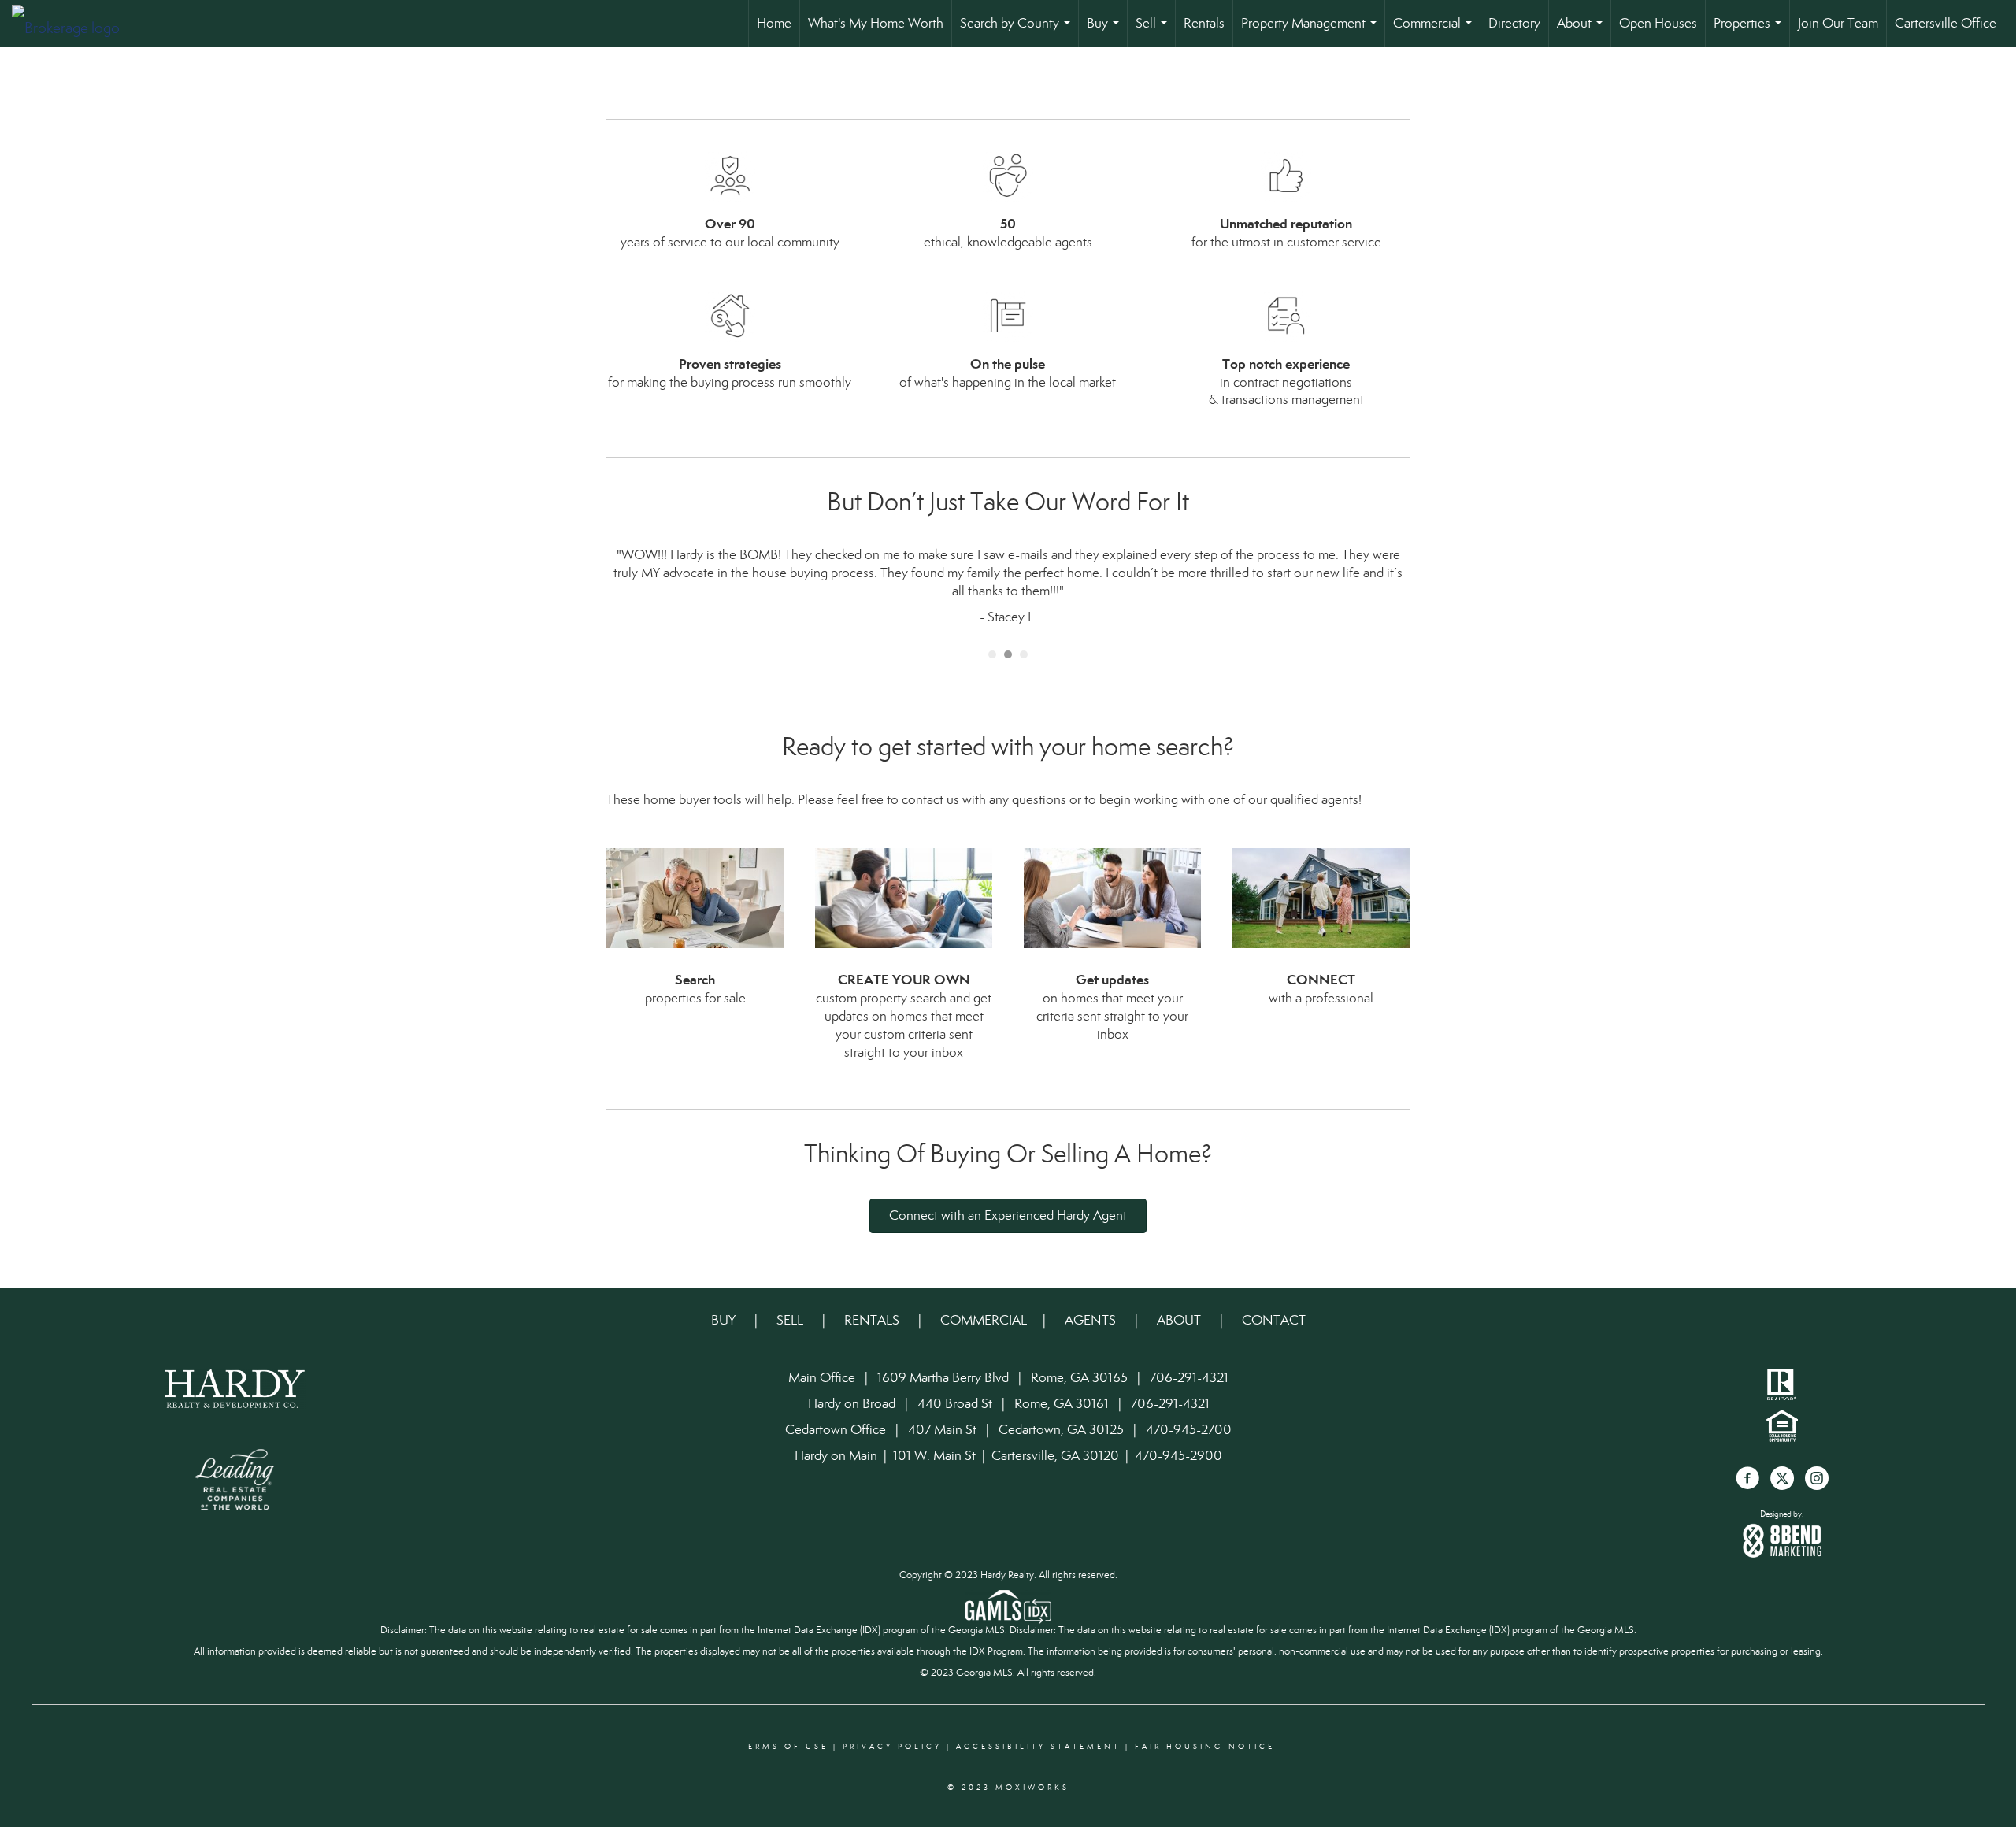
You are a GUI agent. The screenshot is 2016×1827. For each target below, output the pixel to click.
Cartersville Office (1946, 23)
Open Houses (1658, 23)
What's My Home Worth (876, 23)
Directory (1514, 23)
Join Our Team (1838, 23)
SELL (791, 1320)
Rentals (1204, 23)
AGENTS (1092, 1320)
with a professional (1321, 998)
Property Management (1312, 31)
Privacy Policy (892, 1747)
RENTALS (872, 1320)
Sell (1154, 31)
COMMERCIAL (984, 1320)
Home (774, 23)
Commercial (1436, 31)
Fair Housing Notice (1205, 1747)
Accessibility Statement (1038, 1747)
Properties (1751, 31)
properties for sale (695, 998)
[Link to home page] (74, 24)
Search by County (1018, 31)
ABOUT (1179, 1320)
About (1583, 31)
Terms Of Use (785, 1747)
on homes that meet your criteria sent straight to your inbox (1112, 1016)
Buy (1106, 31)
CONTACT (1274, 1320)
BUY (725, 1320)
